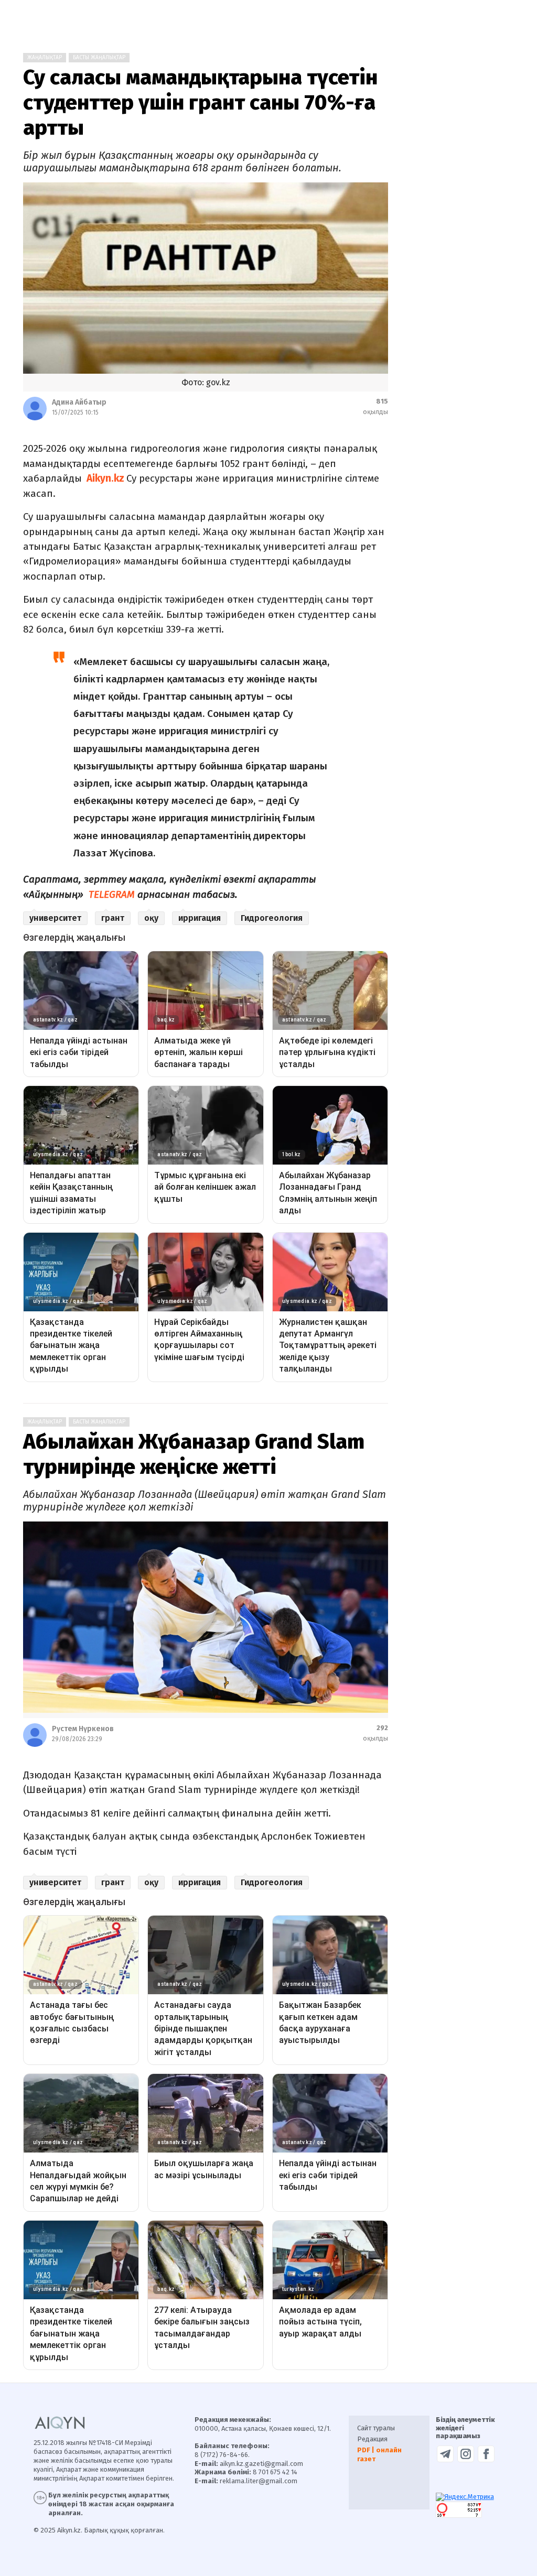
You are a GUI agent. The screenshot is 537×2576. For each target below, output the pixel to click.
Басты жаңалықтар (99, 58)
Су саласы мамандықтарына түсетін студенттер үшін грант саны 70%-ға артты (200, 103)
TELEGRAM (112, 894)
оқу (151, 918)
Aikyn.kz (105, 478)
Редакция (372, 2439)
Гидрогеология (272, 918)
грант (113, 918)
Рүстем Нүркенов (83, 1729)
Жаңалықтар (45, 58)
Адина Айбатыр (79, 402)
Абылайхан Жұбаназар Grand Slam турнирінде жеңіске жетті (194, 1454)
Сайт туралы (376, 2428)
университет (55, 918)
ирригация (200, 918)
